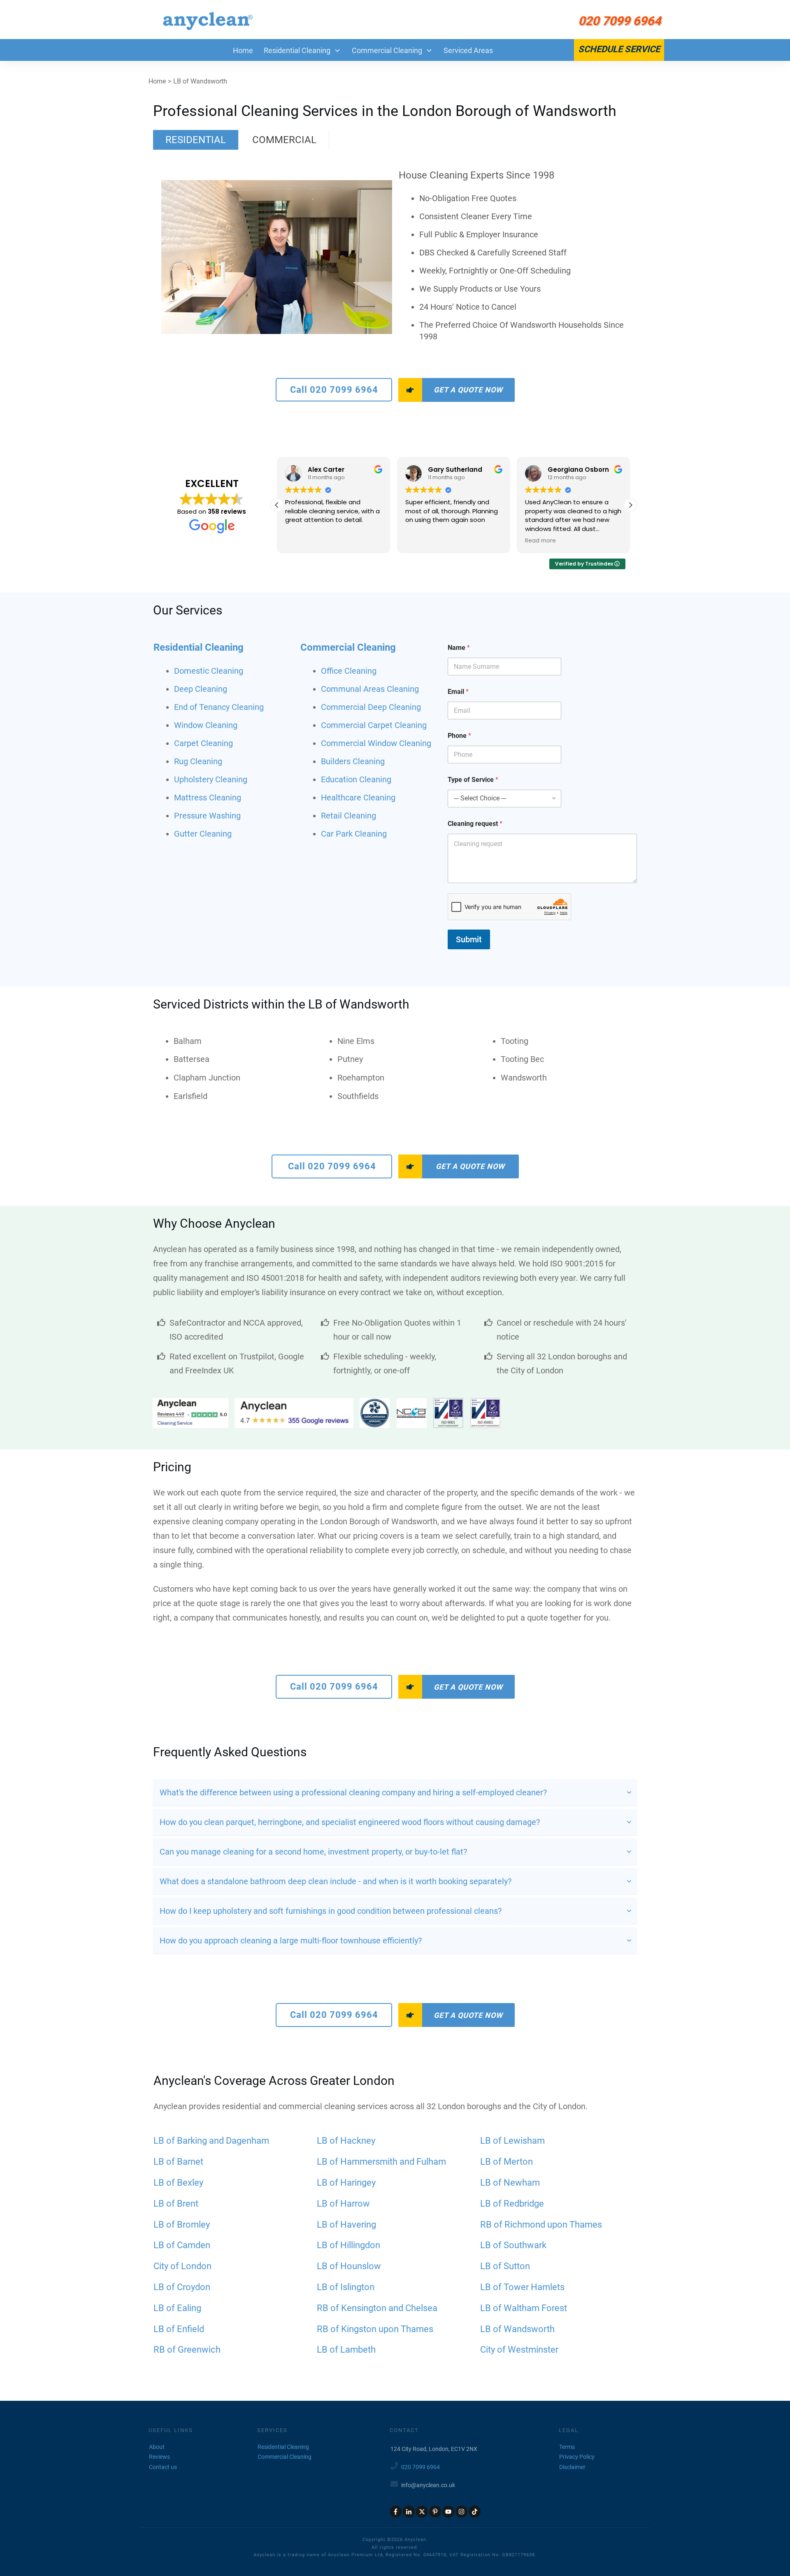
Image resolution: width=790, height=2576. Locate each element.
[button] (630, 505)
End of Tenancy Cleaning (219, 707)
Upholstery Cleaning (211, 779)
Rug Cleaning (198, 761)
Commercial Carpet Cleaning (374, 725)
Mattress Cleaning (208, 798)
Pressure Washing (207, 816)
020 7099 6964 (421, 2467)
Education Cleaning (356, 779)
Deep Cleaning (201, 689)
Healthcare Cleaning (358, 798)
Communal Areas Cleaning (370, 689)
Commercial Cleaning (348, 647)
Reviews (159, 2457)
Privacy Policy (577, 2457)
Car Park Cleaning (354, 834)
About (157, 2447)
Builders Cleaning (353, 761)
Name (459, 648)
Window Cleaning (206, 725)
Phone (459, 736)
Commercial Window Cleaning (376, 743)
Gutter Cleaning (203, 834)
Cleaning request (475, 824)
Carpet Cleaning (203, 743)
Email (458, 692)
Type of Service (473, 780)
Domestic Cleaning (209, 671)
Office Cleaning (349, 671)
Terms (567, 2447)
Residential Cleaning (199, 647)
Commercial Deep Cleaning (371, 707)
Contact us (163, 2467)
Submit (469, 939)
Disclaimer (572, 2467)
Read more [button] (540, 541)
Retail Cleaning (349, 816)
